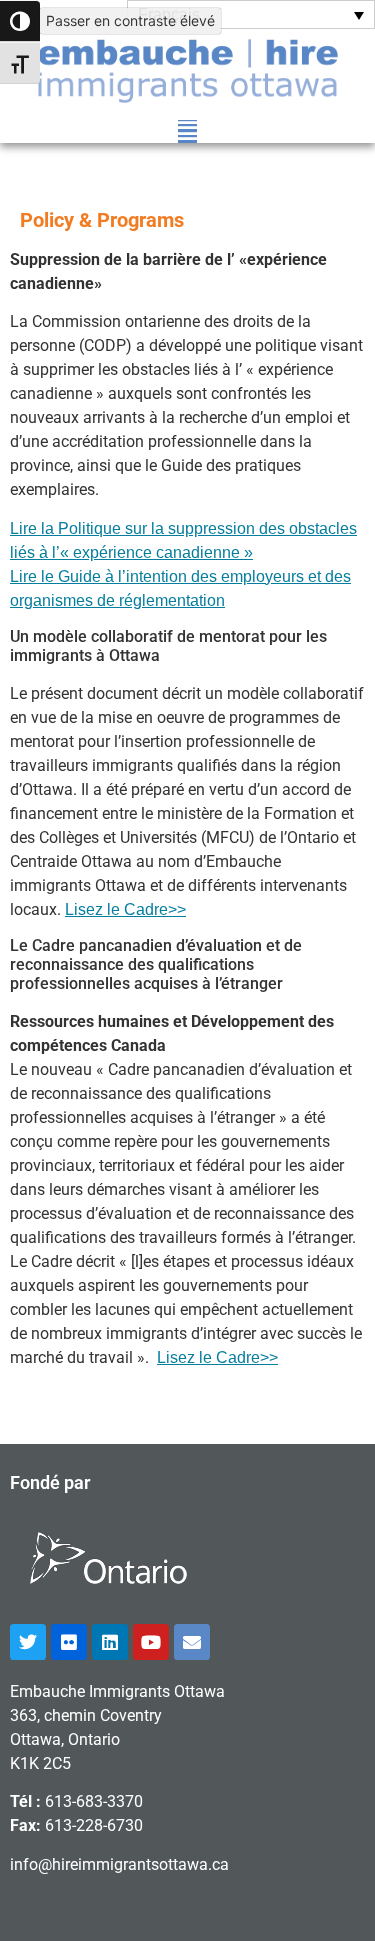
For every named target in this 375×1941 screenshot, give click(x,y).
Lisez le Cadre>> (125, 909)
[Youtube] (151, 1642)
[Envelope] (192, 1642)
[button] (187, 131)
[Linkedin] (110, 1642)
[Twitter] (28, 1642)
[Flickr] (69, 1642)
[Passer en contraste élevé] (20, 21)
